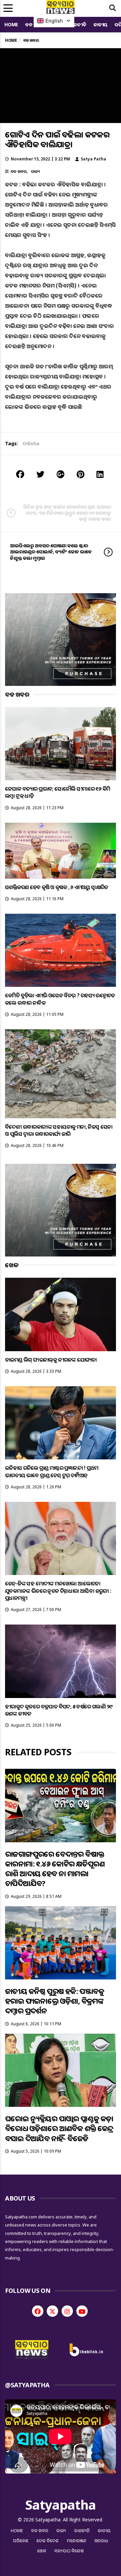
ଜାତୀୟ (100, 24)
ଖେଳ (42, 2551)
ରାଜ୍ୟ (35, 171)
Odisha (31, 443)
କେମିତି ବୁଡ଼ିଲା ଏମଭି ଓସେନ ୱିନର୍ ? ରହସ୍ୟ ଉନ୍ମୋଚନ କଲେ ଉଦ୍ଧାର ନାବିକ (60, 999)
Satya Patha (93, 159)
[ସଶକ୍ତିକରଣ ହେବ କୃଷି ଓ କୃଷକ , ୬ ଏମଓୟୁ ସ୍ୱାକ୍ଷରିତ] (61, 851)
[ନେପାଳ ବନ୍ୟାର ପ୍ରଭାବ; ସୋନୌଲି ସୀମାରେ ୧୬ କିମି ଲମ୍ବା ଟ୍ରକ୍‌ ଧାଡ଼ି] (61, 744)
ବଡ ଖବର (18, 171)
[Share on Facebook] (20, 474)
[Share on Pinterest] (80, 474)
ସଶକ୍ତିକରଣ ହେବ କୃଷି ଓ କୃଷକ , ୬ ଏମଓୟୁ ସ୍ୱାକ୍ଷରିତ (57, 887)
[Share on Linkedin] (100, 474)
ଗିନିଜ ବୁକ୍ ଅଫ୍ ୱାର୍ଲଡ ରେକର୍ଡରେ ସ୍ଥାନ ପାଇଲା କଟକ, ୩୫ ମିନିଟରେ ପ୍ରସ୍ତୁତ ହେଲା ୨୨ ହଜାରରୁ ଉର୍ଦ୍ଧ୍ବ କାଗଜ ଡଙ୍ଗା (67, 513)
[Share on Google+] (61, 474)
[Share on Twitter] (40, 474)
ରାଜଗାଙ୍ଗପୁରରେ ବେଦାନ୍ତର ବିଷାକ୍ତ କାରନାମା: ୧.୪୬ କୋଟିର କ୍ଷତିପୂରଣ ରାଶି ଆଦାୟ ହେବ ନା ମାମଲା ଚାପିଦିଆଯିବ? (55, 1869)
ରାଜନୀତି (78, 24)
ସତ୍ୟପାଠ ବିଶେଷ (69, 2551)
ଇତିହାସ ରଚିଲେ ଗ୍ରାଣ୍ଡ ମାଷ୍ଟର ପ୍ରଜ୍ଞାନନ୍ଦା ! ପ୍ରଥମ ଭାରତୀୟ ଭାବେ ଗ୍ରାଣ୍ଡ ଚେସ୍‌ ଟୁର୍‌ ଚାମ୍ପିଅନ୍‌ (52, 1471)
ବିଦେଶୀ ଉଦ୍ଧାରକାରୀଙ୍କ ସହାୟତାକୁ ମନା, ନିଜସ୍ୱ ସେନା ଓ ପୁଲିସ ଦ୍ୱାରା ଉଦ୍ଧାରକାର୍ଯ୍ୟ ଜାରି (59, 1130)
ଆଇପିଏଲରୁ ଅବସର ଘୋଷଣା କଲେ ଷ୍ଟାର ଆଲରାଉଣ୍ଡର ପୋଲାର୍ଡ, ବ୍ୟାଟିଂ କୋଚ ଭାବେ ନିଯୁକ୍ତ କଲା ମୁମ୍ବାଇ (51, 552)
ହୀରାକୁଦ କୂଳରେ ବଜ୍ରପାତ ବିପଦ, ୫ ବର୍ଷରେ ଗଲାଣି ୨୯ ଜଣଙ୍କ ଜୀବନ (59, 1710)
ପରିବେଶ (21, 2541)
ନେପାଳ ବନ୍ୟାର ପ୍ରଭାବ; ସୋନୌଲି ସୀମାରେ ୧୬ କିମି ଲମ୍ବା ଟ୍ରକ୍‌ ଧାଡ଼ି (57, 792)
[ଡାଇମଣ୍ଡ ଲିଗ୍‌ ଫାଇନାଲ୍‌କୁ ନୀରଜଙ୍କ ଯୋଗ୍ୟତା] (61, 1314)
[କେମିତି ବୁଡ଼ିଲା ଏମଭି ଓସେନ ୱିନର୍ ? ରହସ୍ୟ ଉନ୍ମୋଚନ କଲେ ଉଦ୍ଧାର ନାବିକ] (61, 950)
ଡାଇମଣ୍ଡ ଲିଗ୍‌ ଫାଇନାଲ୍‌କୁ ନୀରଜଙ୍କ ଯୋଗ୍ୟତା (51, 1360)
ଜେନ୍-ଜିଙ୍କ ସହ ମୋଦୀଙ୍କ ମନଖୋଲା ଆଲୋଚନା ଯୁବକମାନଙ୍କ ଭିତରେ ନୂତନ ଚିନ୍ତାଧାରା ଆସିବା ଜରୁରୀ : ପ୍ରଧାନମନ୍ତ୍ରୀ (58, 1591)
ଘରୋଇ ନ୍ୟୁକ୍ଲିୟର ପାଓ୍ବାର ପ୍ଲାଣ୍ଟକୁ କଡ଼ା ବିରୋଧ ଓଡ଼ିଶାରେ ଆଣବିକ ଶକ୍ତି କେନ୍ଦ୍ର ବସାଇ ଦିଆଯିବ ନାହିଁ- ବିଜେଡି (59, 2128)
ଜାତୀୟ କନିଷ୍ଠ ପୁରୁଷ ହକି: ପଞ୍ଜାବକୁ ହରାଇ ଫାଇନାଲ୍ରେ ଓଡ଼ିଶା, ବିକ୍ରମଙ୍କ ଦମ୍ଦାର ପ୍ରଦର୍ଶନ (54, 2001)
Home (11, 24)
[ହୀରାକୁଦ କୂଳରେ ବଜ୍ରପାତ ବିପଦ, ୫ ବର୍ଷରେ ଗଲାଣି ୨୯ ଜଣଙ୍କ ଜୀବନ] (61, 1661)
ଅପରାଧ (101, 2541)
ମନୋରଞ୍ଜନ (77, 2541)
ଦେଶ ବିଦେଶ (48, 2541)
